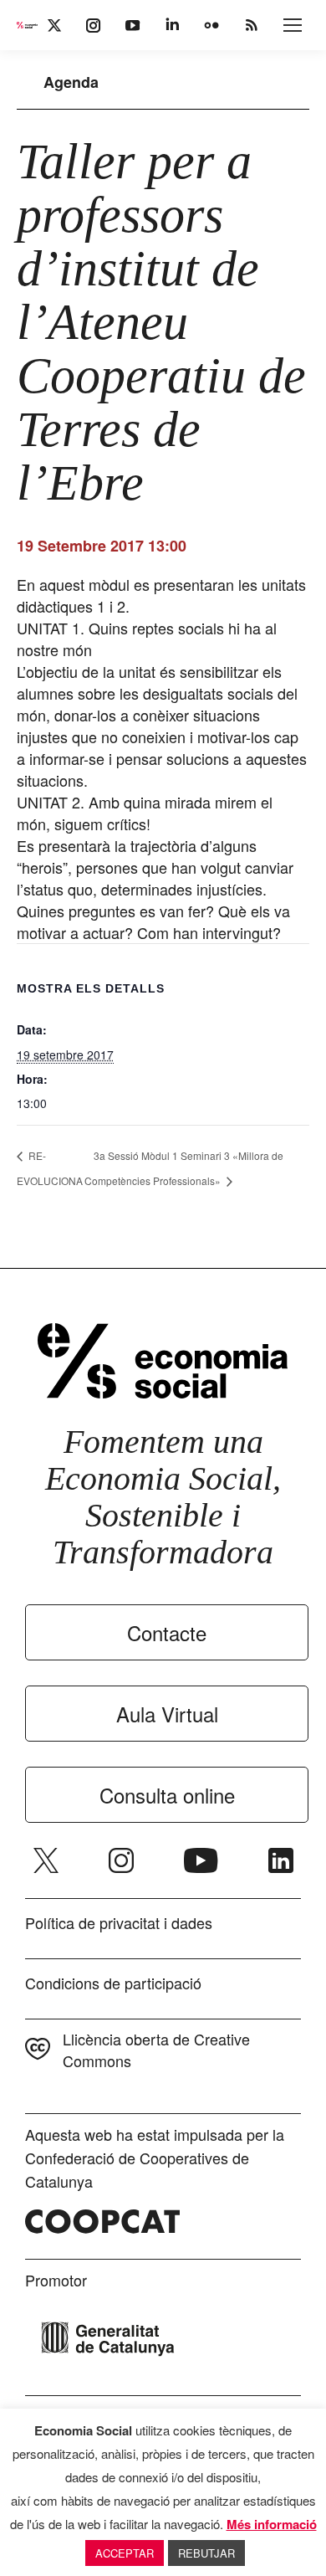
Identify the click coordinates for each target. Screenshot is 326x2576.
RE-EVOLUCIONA (50, 1168)
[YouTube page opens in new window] (201, 1860)
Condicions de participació (113, 1983)
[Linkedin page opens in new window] (281, 1860)
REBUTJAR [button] (206, 2553)
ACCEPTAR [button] (125, 2553)
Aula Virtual (167, 1714)
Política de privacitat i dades (119, 1922)
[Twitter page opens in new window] (46, 1860)
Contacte (167, 1632)
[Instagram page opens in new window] (121, 1860)
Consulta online (167, 1795)
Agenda (71, 82)
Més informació (272, 2524)
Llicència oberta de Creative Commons (156, 2050)
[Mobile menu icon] (293, 25)
